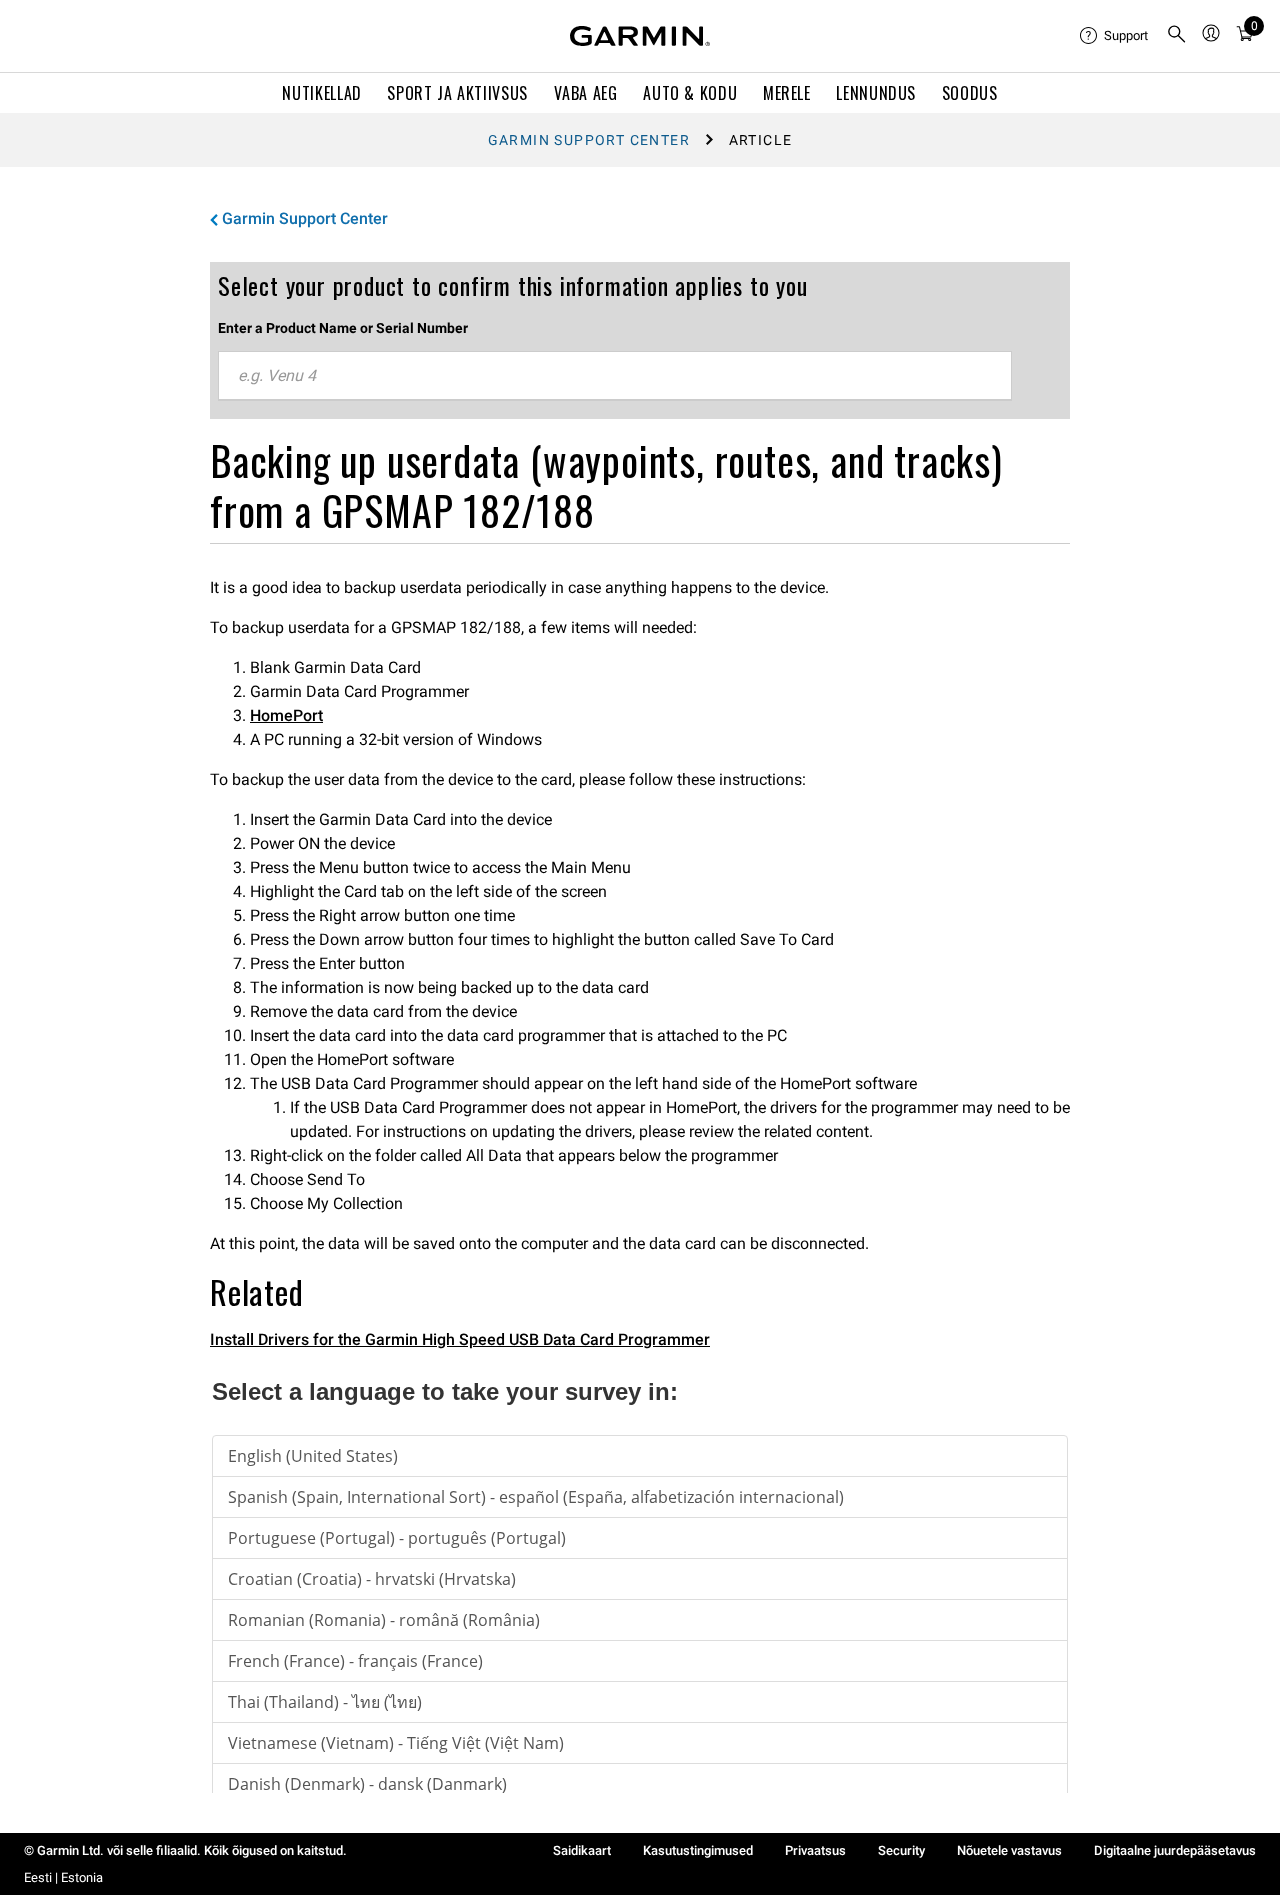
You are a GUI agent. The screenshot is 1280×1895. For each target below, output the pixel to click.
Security (901, 1850)
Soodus (970, 93)
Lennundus (876, 93)
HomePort (286, 715)
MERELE (787, 93)
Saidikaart (582, 1850)
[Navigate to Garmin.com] (640, 36)
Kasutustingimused (698, 1850)
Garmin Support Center (589, 140)
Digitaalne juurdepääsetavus (1175, 1850)
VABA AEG (586, 93)
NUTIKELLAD (321, 93)
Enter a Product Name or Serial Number (343, 328)
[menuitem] (1115, 36)
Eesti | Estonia (63, 1877)
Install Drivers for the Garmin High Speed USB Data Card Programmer (460, 1339)
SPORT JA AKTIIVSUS (457, 93)
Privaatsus (815, 1850)
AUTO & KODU (690, 93)
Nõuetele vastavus (1009, 1850)
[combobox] (615, 376)
